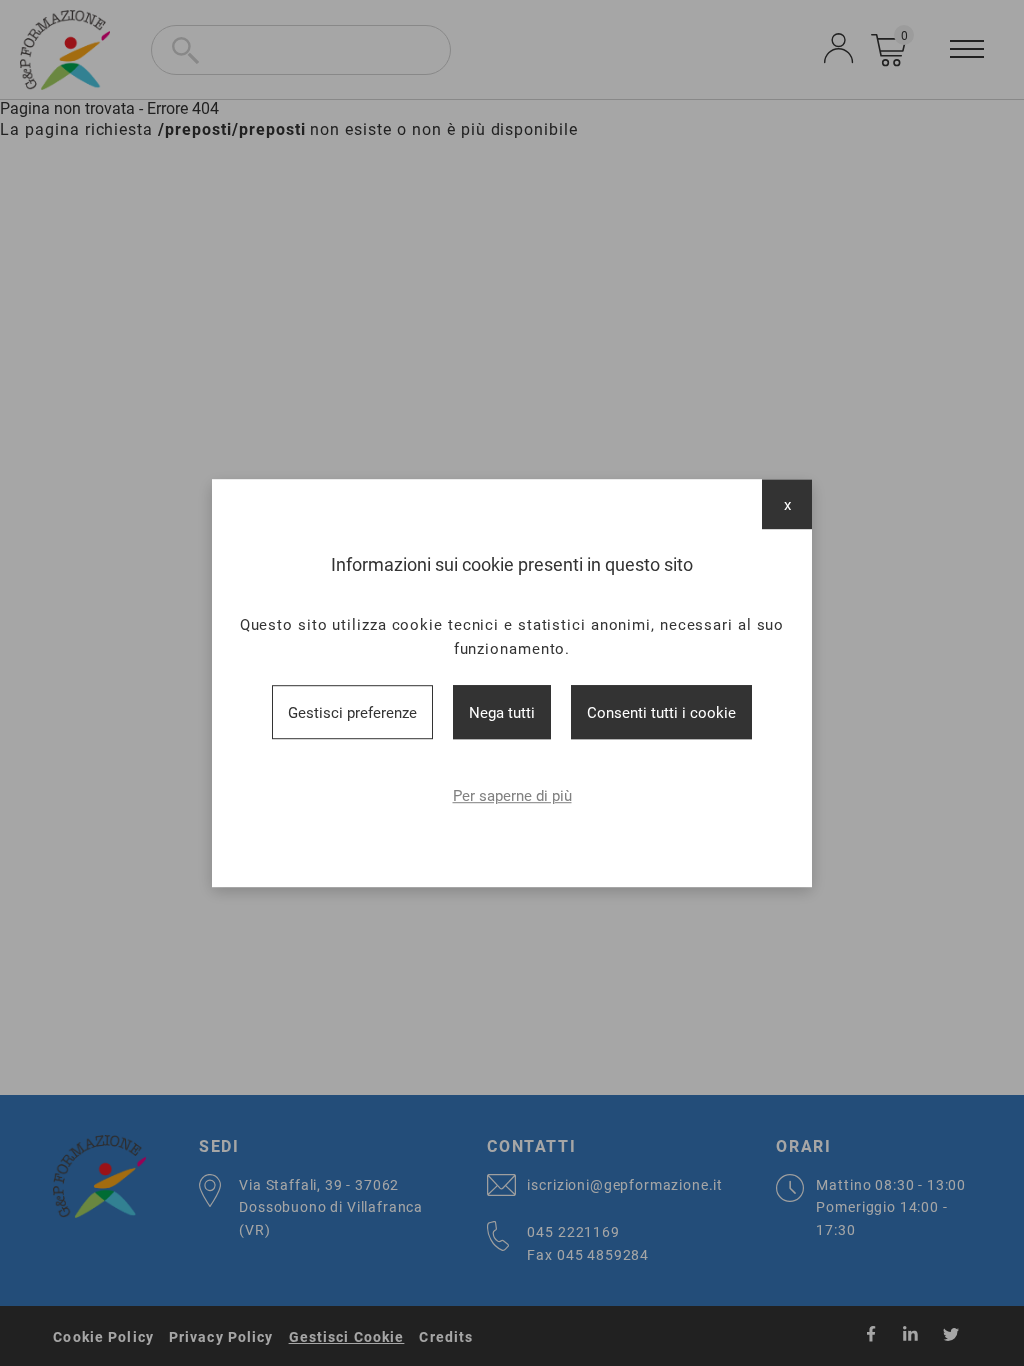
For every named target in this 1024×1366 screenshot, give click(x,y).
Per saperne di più (512, 795)
